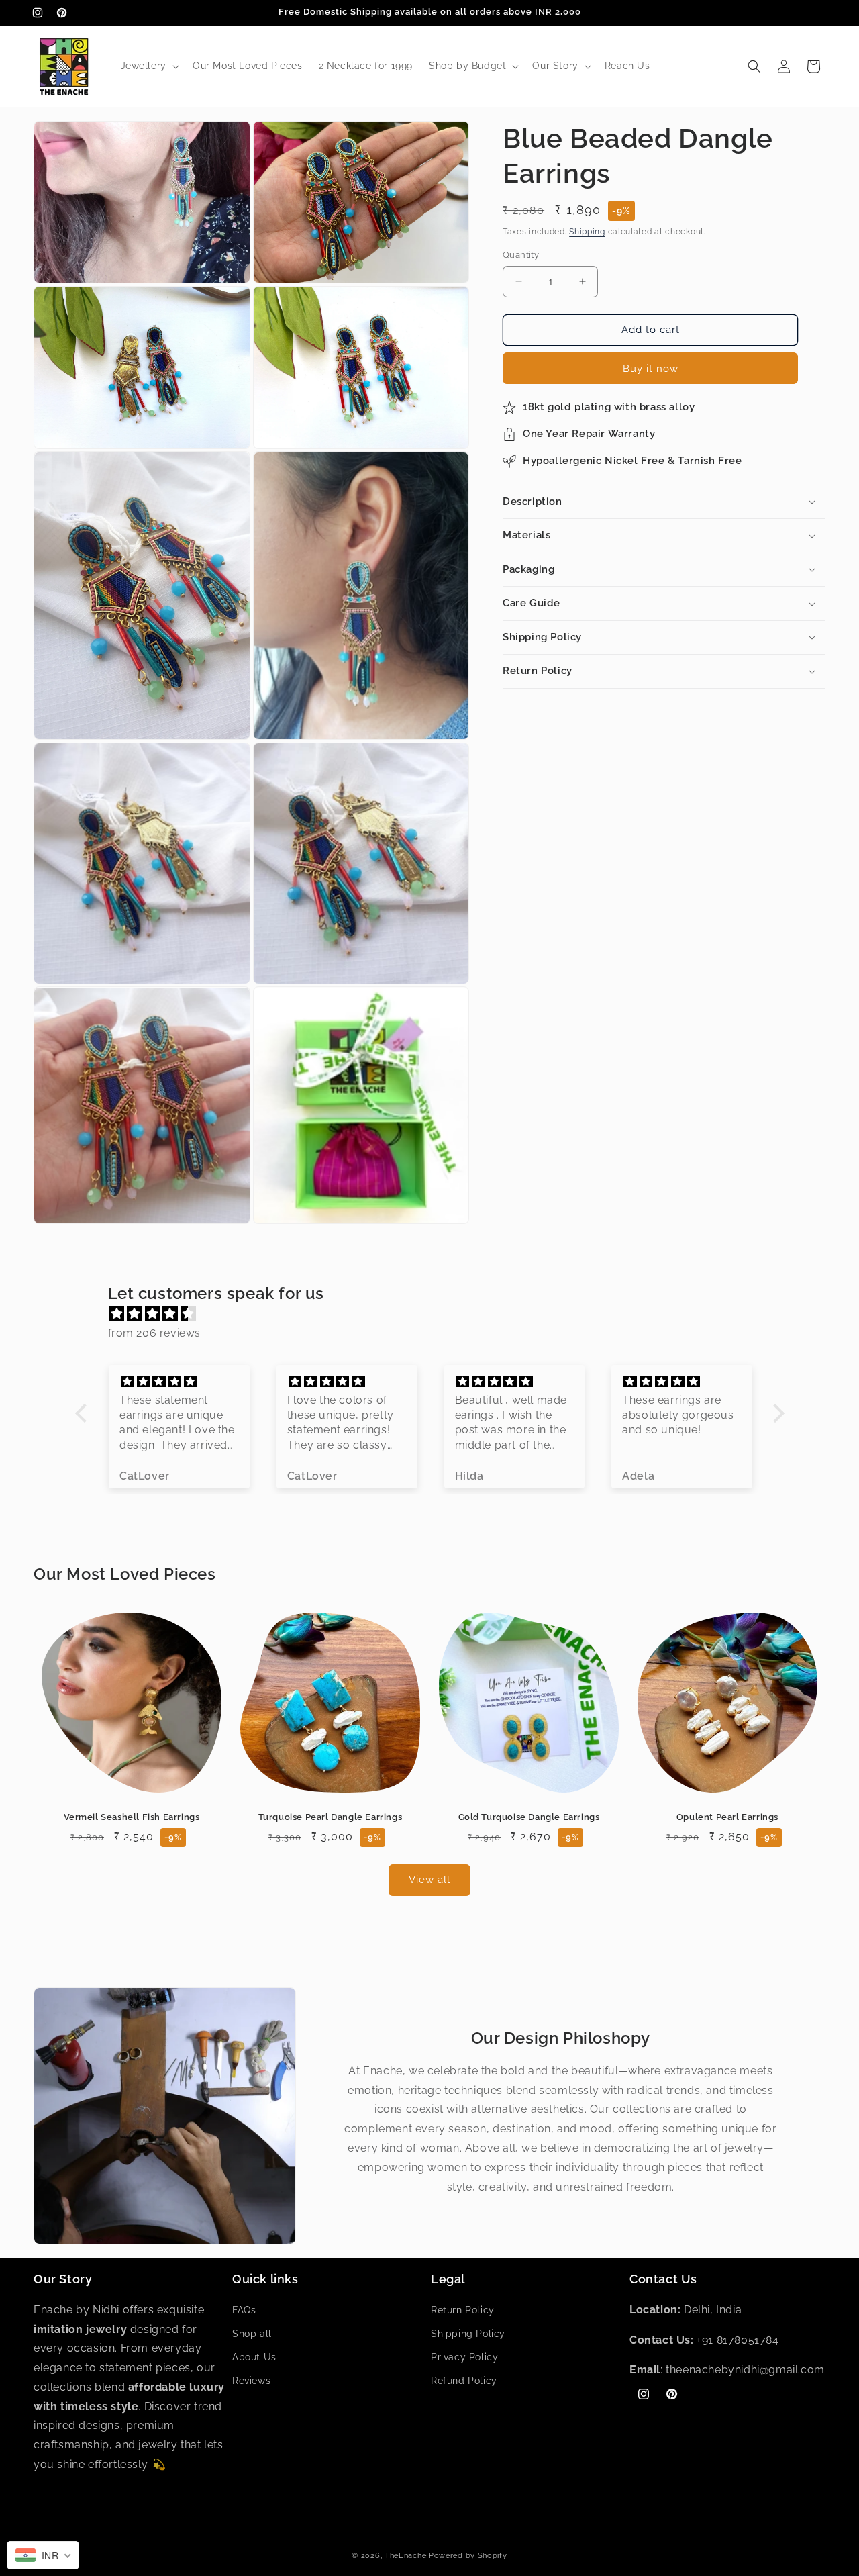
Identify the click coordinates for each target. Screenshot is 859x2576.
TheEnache (405, 2556)
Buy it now (651, 369)
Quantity (521, 255)
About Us (254, 2357)
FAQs (244, 2309)
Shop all (252, 2333)
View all (429, 1880)
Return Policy (463, 2309)
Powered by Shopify (468, 2556)
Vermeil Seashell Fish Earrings (132, 1817)
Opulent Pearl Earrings (727, 1817)
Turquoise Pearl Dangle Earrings (331, 1817)
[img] (437, 1314)
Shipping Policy (468, 2333)
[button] (149, 66)
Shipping (587, 232)
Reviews (251, 2381)
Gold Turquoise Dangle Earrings (529, 1817)
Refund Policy (464, 2381)
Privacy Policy (464, 2357)
